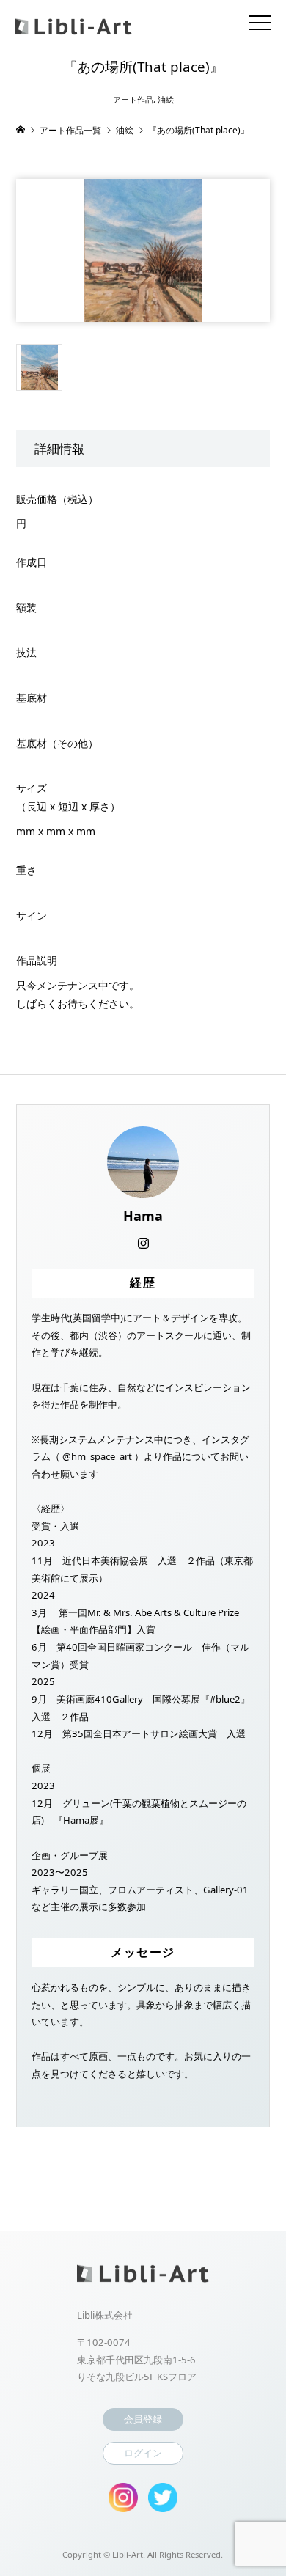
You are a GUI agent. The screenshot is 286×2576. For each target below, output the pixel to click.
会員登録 (143, 2419)
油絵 (166, 99)
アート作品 (133, 99)
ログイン (143, 2453)
